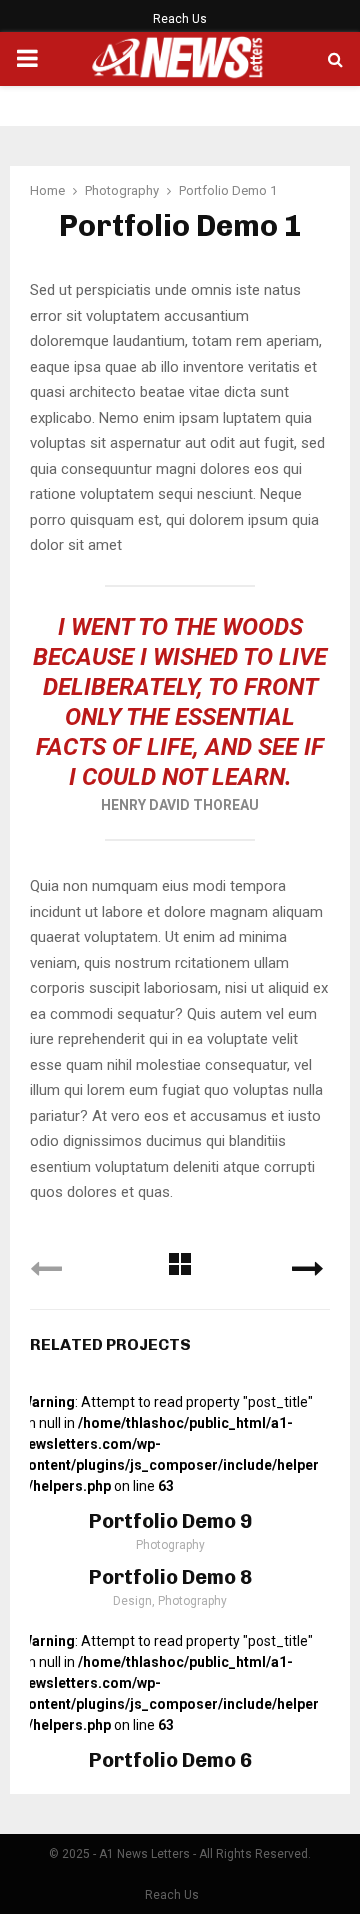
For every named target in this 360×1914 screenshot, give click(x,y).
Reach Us (180, 19)
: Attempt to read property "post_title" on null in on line (169, 1444)
